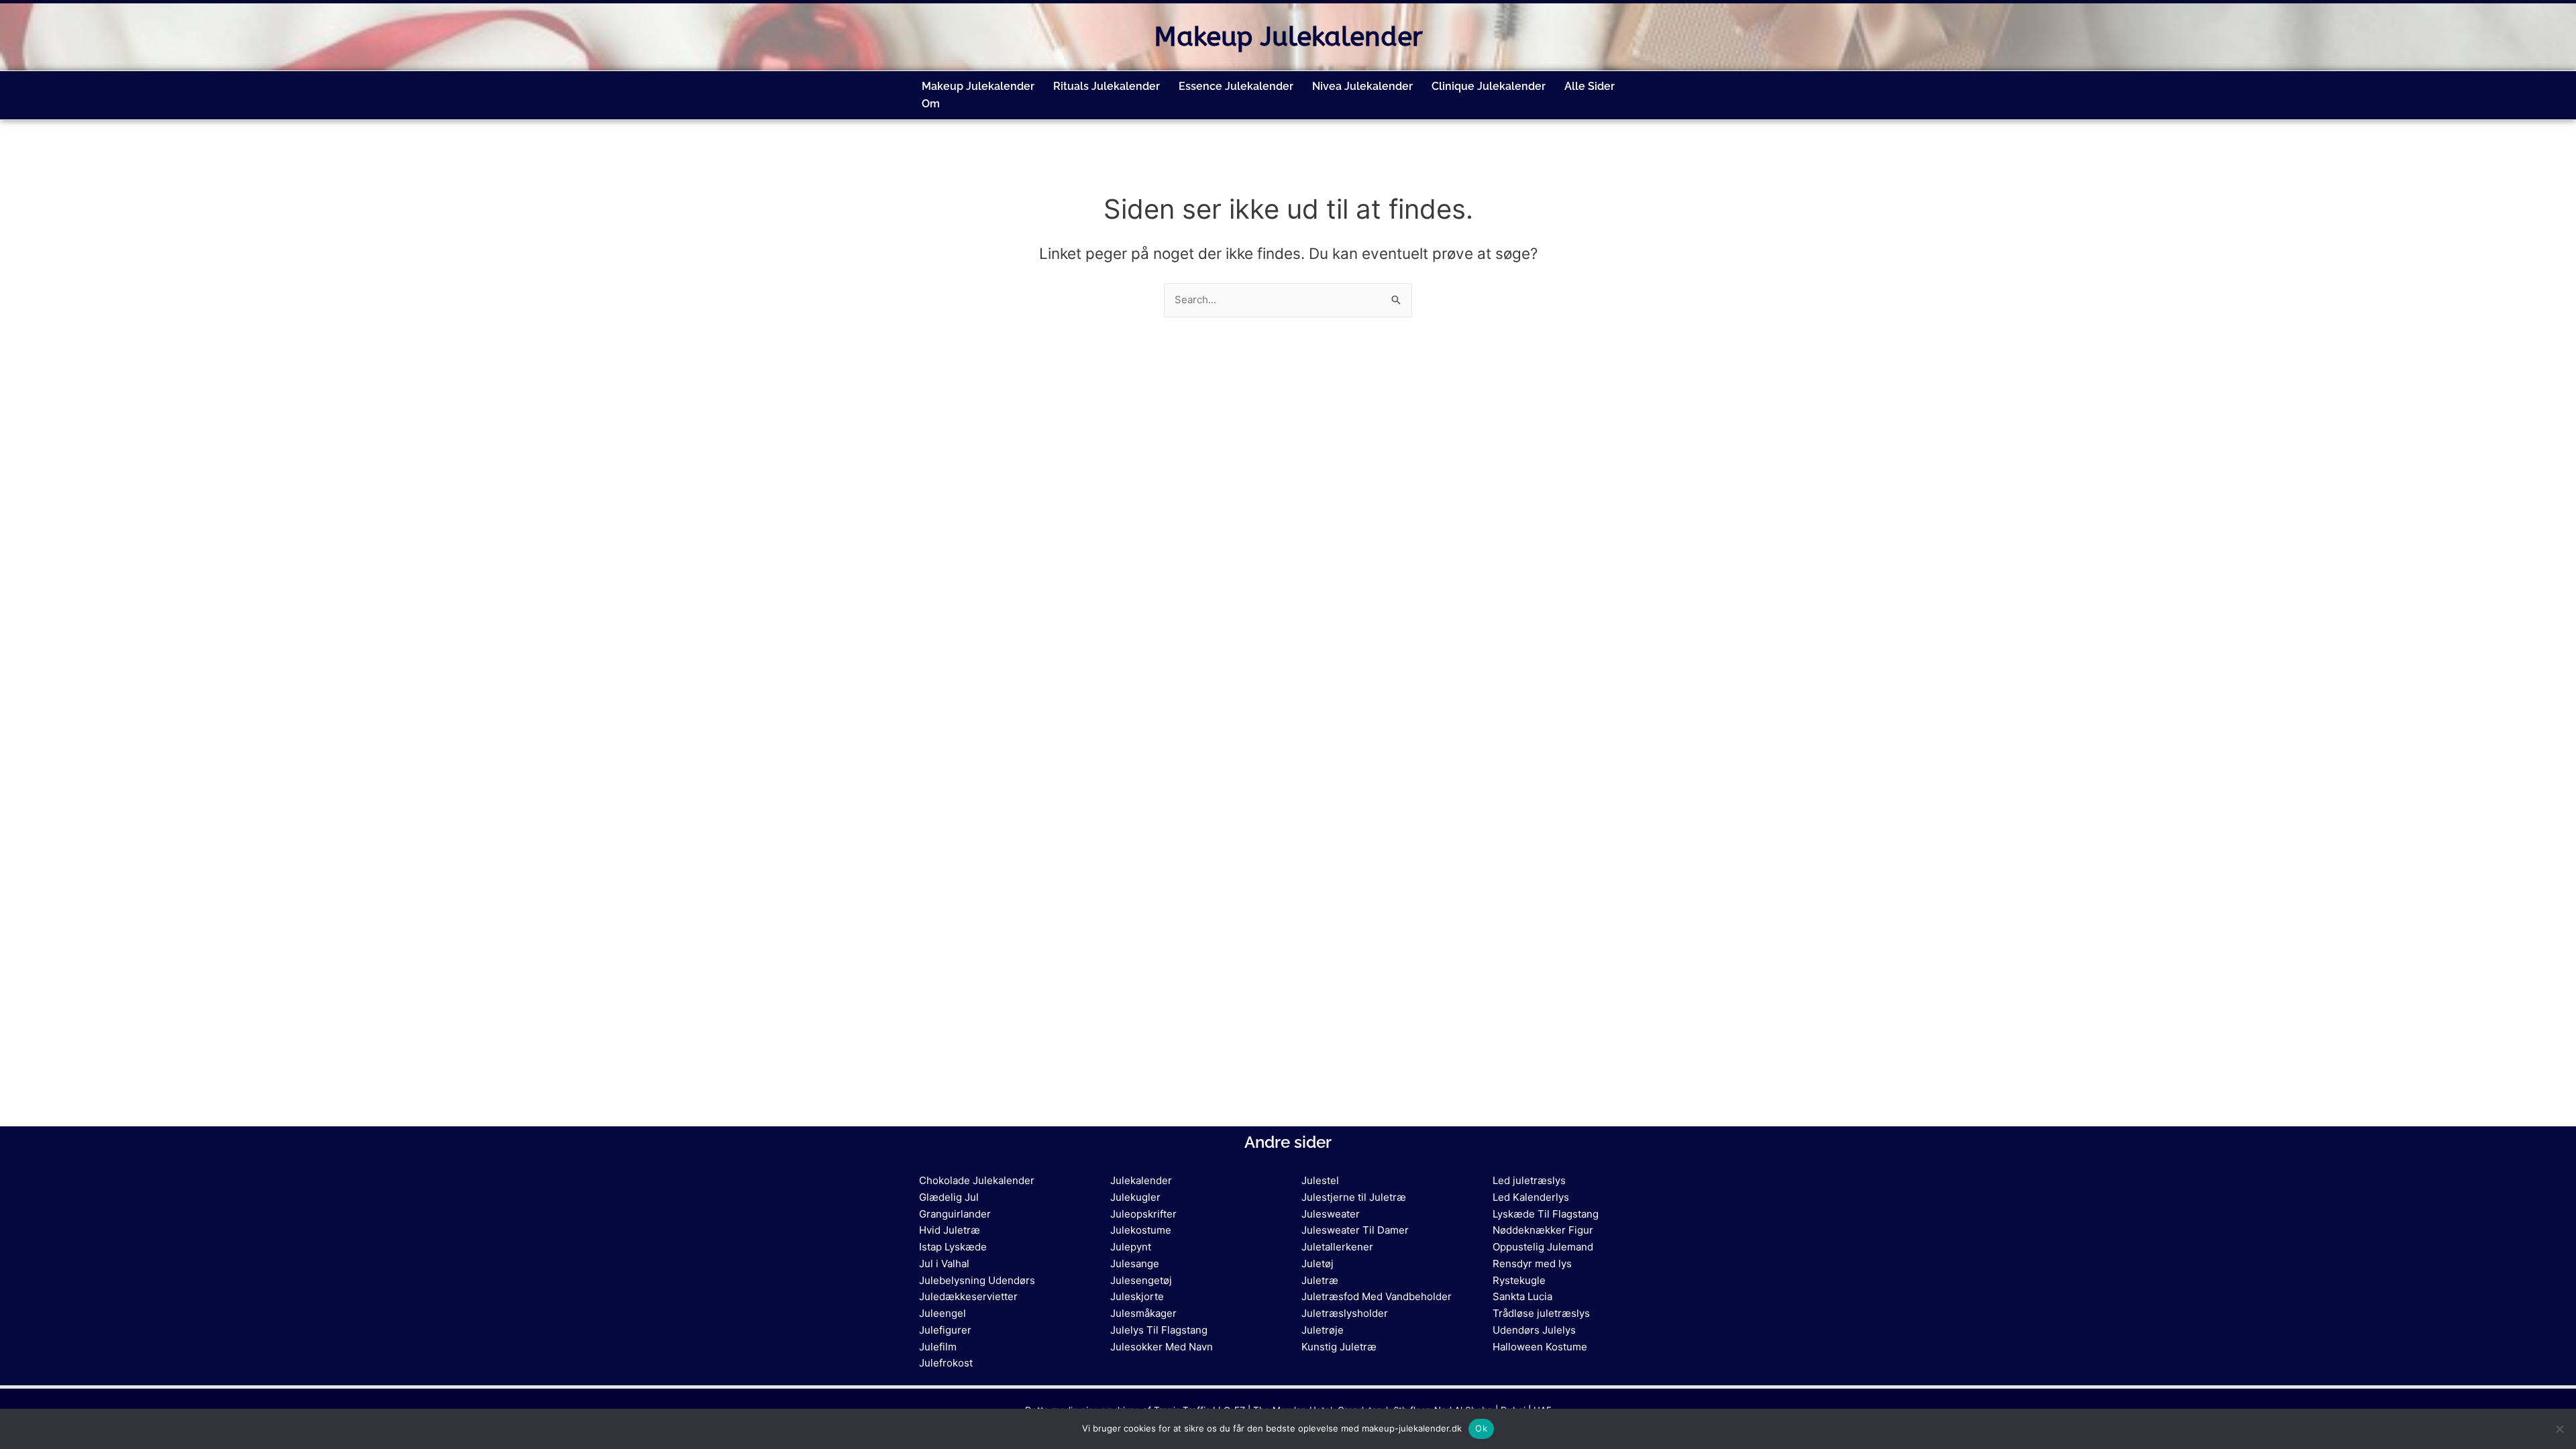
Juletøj (1318, 1264)
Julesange (1135, 1264)
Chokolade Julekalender (977, 1180)
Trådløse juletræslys (1541, 1313)
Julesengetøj (1141, 1280)
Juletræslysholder (1345, 1313)
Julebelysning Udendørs (977, 1280)
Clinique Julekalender (1489, 86)
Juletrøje (1323, 1330)
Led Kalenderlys (1531, 1197)
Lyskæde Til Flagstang (1546, 1214)
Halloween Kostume (1540, 1347)
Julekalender (1141, 1180)
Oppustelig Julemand (1543, 1247)
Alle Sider (1590, 86)
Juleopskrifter (1143, 1214)
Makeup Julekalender (1288, 37)
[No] (2559, 1429)
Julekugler (1135, 1197)
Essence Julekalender (1236, 86)
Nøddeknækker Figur (1543, 1230)
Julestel (1320, 1180)
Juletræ (1320, 1280)
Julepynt (1131, 1247)
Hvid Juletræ (950, 1230)
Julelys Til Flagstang (1159, 1330)
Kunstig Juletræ (1339, 1347)
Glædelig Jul (949, 1197)
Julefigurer (945, 1330)
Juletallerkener (1337, 1247)
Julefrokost (946, 1363)
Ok (1481, 1428)
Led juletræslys (1529, 1180)
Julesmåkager (1143, 1313)
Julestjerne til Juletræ (1354, 1197)
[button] (938, 104)
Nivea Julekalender (1362, 86)
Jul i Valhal (944, 1264)
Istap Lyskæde (953, 1247)
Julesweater (1331, 1214)
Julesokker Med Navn (1162, 1347)
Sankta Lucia (1522, 1296)
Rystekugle (1519, 1280)
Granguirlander (955, 1214)
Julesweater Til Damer (1355, 1230)
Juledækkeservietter (968, 1296)
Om (931, 104)
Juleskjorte (1137, 1296)
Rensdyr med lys (1532, 1264)
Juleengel (943, 1313)
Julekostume (1141, 1230)
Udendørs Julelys (1534, 1330)
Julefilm (938, 1347)
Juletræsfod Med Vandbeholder (1377, 1296)
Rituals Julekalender (1107, 86)
